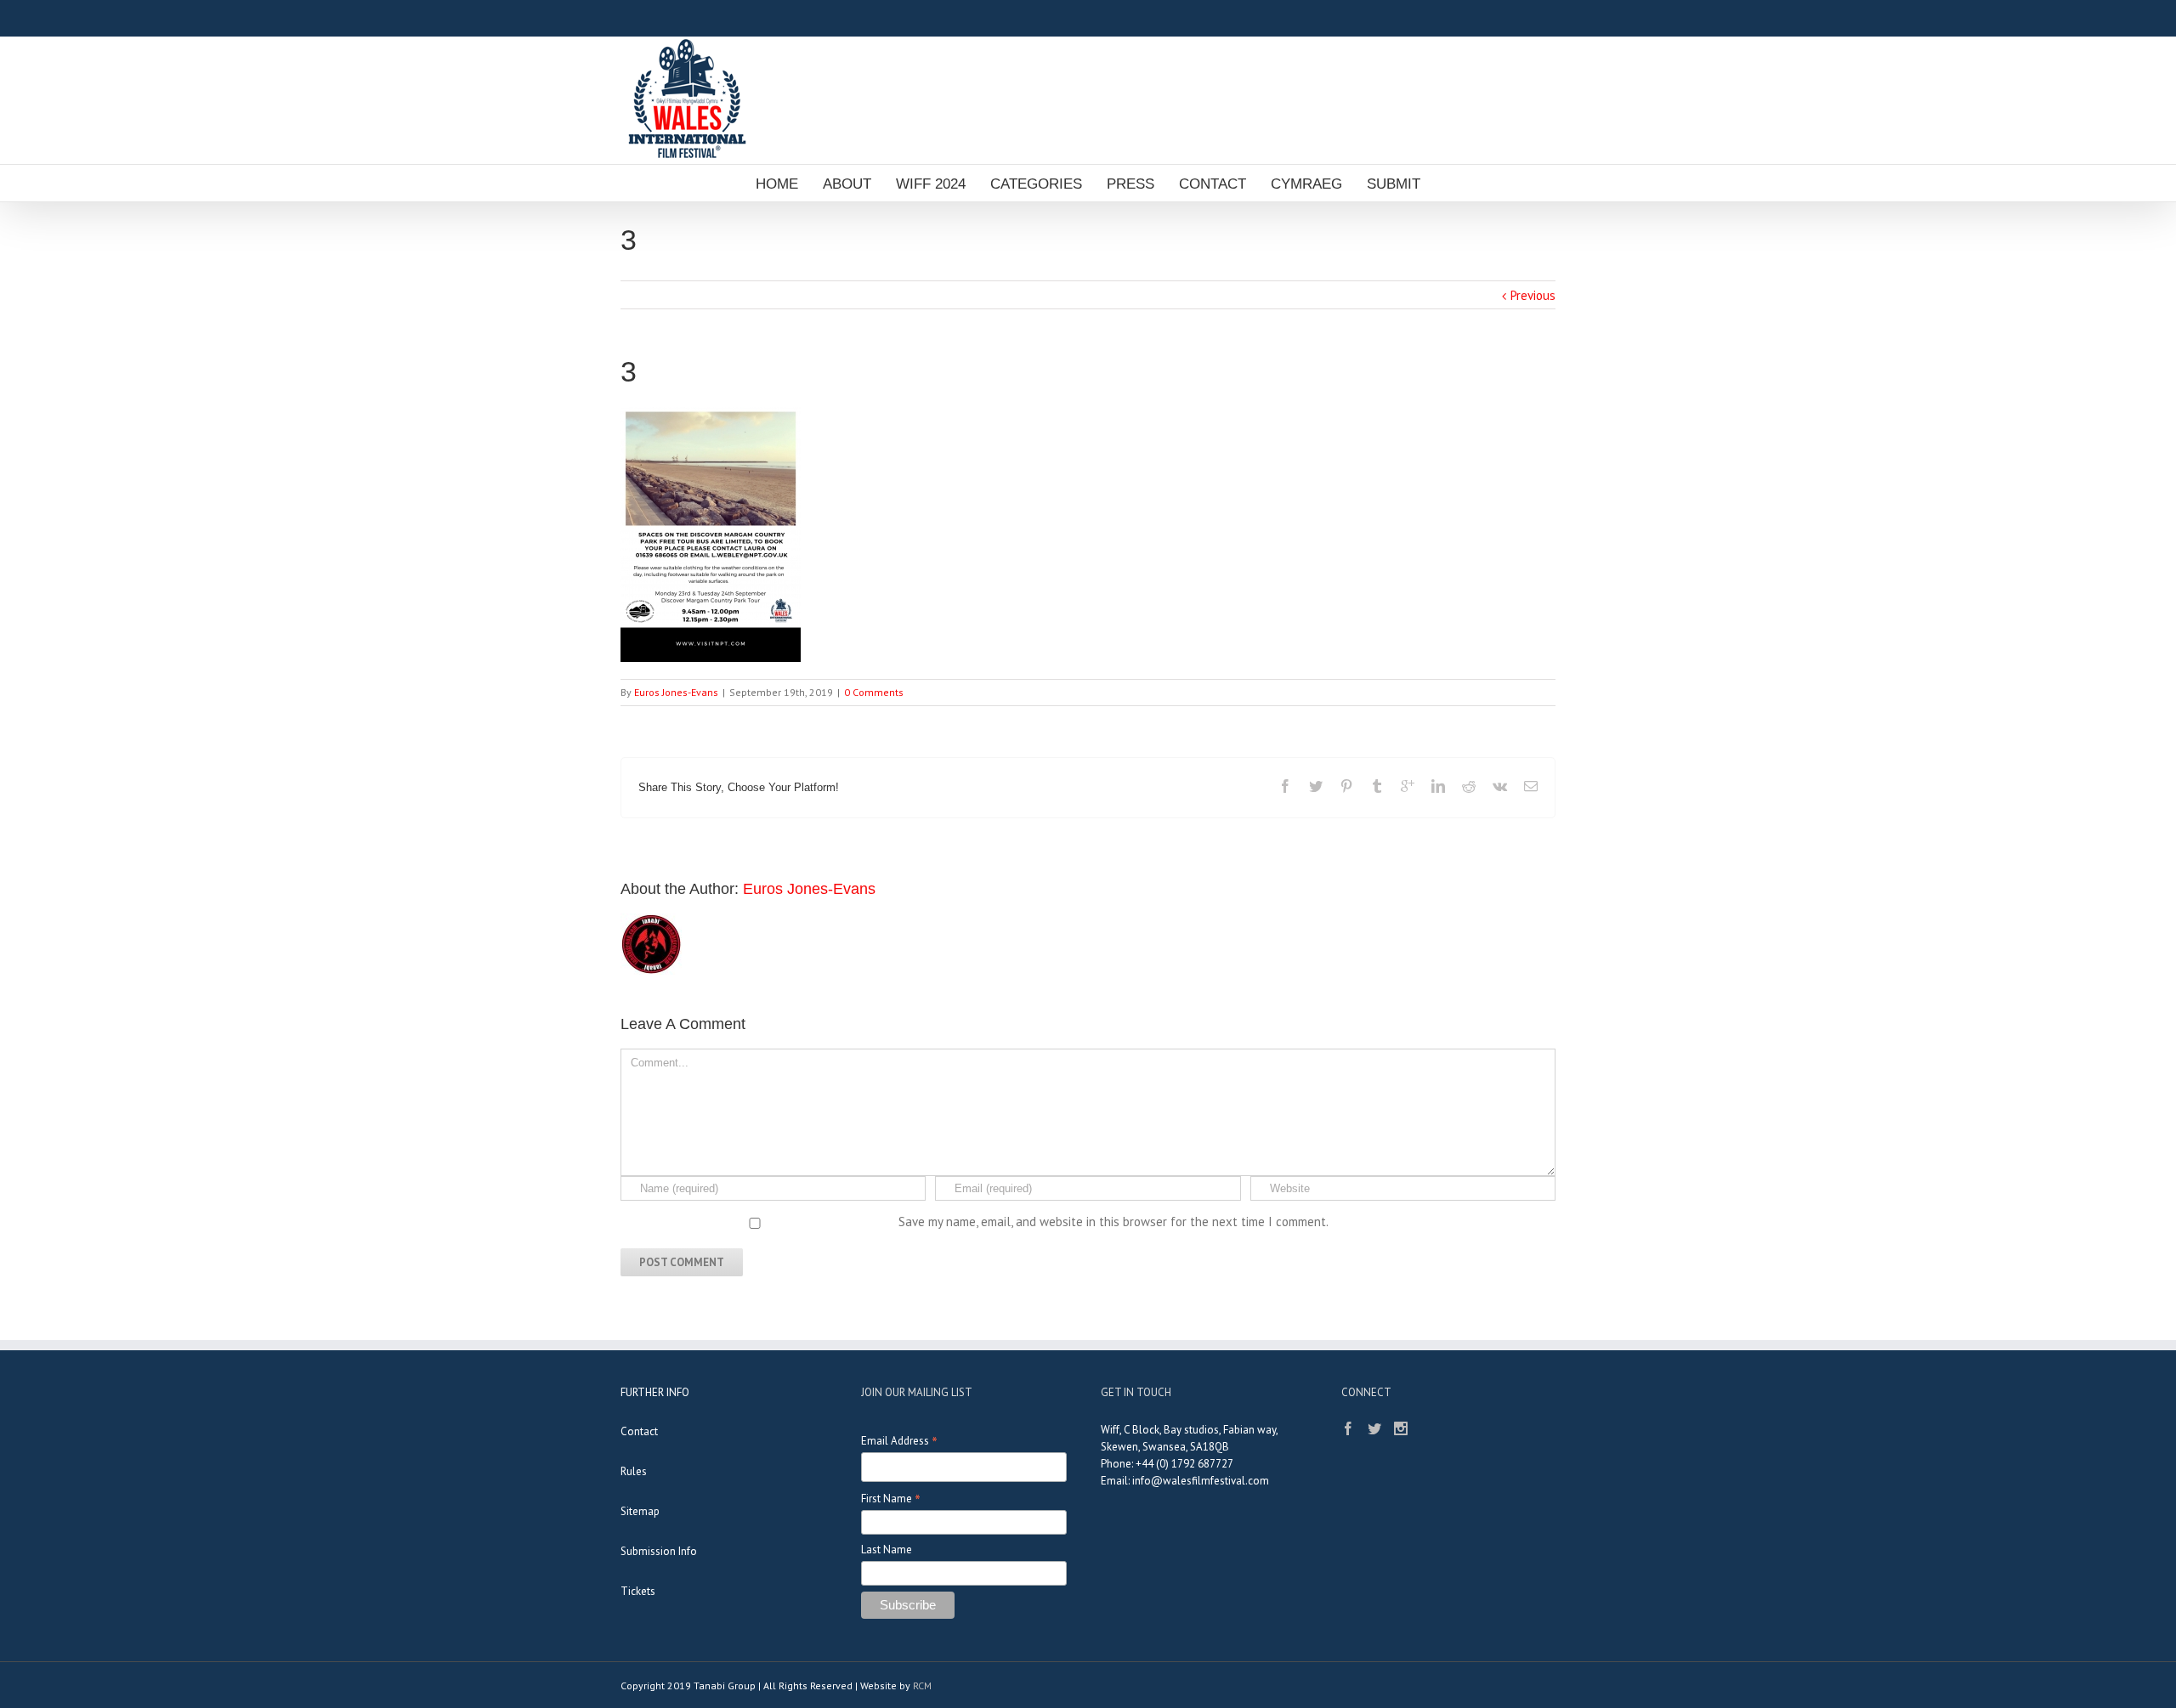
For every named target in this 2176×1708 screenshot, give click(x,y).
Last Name (887, 1550)
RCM (922, 1685)
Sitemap (640, 1511)
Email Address (899, 1441)
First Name (891, 1499)
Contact (639, 1431)
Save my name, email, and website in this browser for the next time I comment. (1113, 1222)
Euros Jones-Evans (676, 692)
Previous (1533, 295)
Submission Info (659, 1551)
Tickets (638, 1591)
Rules (634, 1471)
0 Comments (874, 692)
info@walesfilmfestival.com (1201, 1481)
